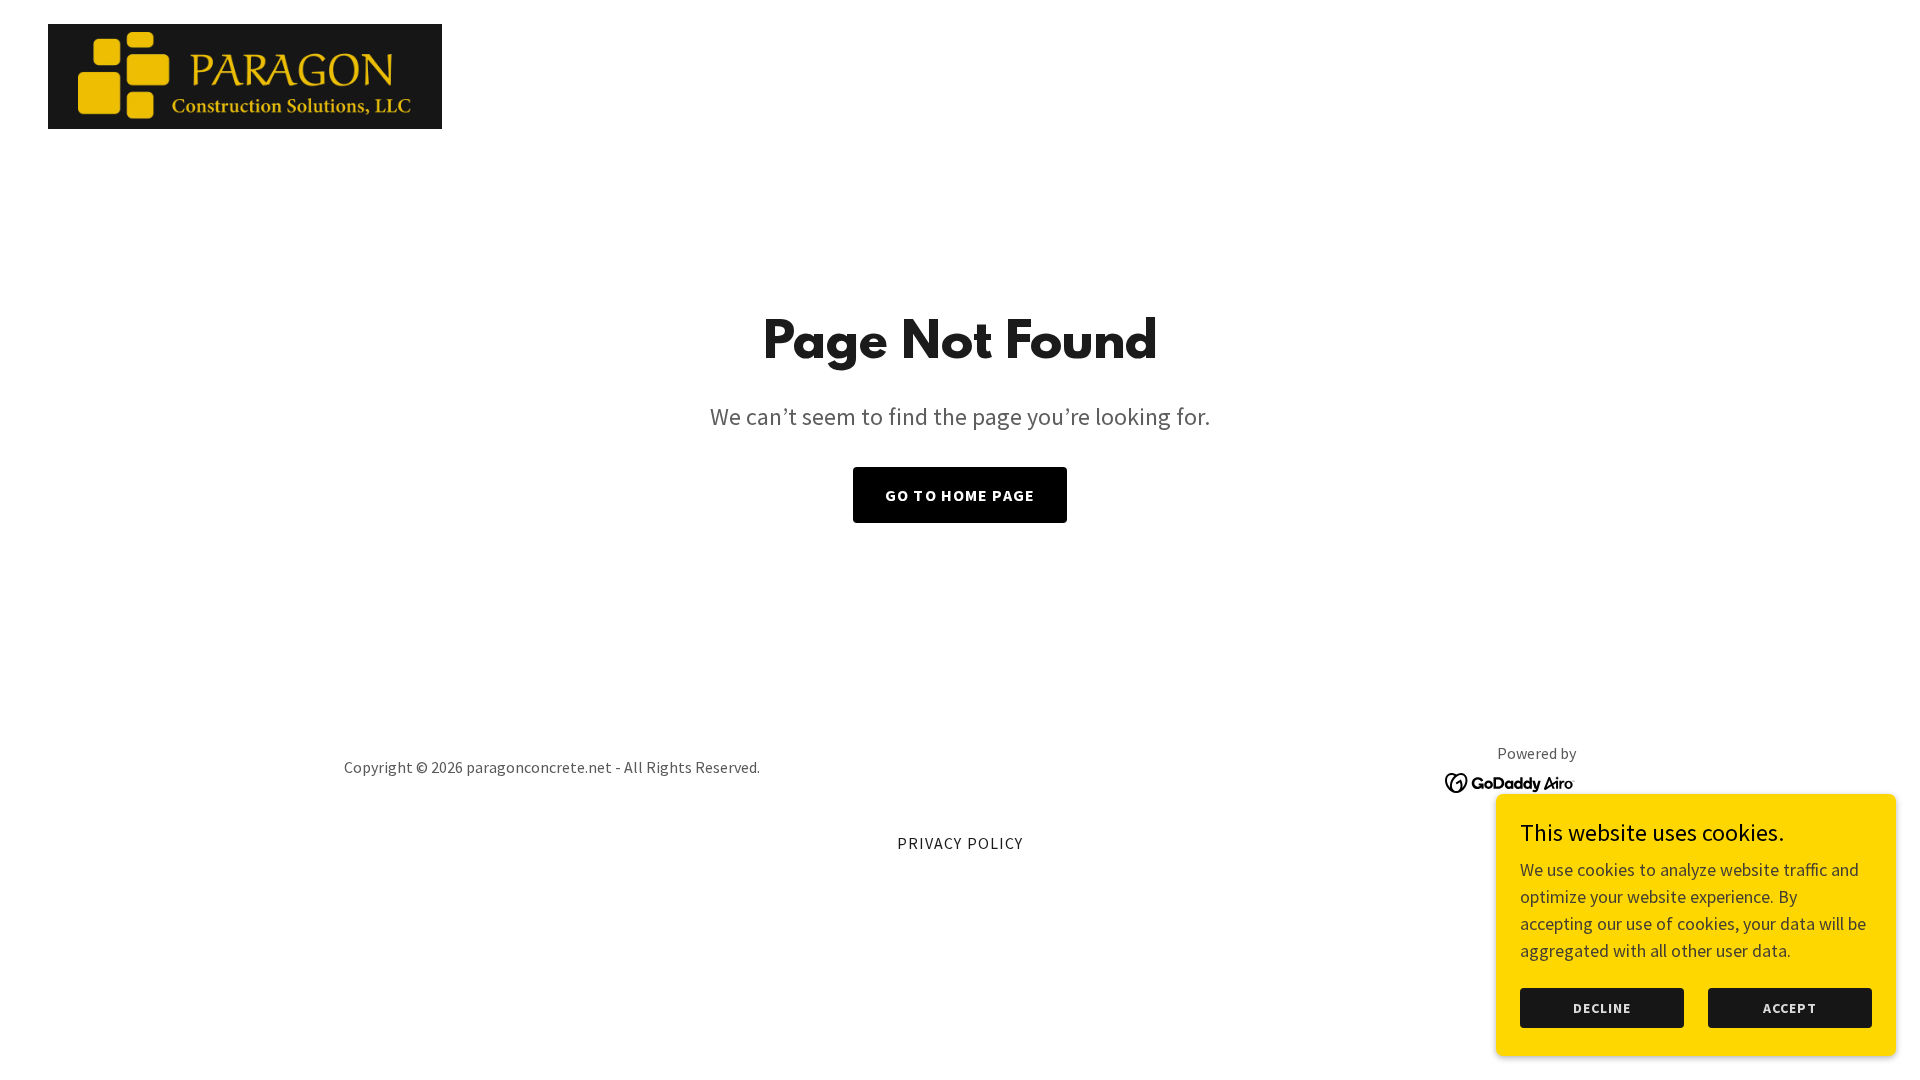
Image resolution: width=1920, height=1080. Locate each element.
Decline (1602, 1008)
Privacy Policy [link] (960, 843)
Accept (1790, 1008)
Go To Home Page (960, 495)
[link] (245, 74)
